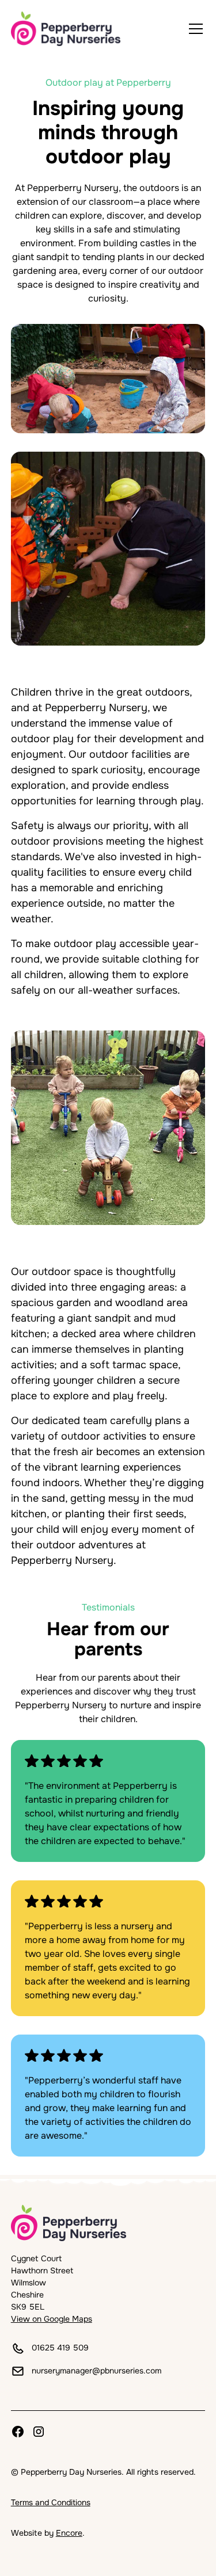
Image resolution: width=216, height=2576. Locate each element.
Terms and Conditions (51, 2502)
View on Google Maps (52, 2319)
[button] (194, 29)
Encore (69, 2533)
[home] (66, 29)
